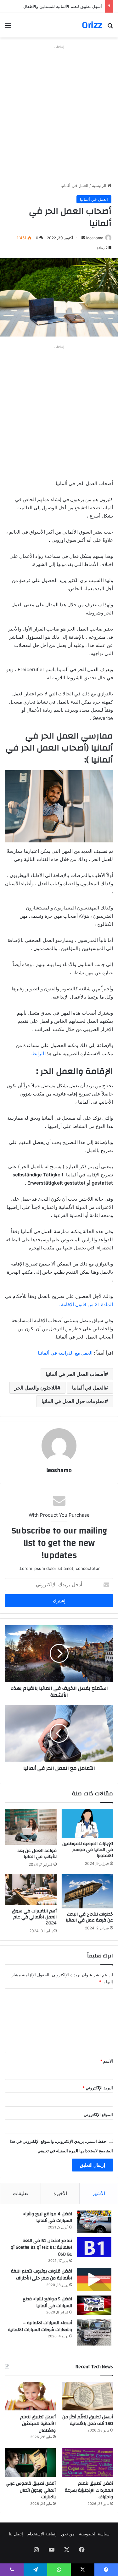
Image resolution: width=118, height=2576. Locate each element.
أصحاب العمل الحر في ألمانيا (75, 1374)
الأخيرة (60, 2193)
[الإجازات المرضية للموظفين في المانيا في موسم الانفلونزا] (87, 1823)
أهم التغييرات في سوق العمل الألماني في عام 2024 (34, 1917)
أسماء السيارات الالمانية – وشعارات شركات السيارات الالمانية (40, 2326)
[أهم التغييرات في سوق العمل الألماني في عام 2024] (31, 1889)
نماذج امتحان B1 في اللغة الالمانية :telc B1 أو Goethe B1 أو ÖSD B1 (41, 2248)
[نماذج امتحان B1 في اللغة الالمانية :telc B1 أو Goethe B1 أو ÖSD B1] (94, 2247)
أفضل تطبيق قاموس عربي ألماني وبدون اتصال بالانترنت (31, 2490)
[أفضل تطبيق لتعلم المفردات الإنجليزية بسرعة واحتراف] (88, 2463)
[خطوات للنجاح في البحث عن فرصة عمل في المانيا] (87, 1891)
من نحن (68, 2534)
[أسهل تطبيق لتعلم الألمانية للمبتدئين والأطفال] (30, 2396)
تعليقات (20, 2193)
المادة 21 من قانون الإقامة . (86, 1304)
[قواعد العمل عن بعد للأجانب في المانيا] (31, 1827)
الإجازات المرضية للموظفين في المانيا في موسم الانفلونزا (88, 1850)
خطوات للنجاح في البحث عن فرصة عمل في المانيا (89, 1917)
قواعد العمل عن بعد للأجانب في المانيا (37, 1854)
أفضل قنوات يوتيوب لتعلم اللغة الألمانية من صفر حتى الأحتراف (42, 2275)
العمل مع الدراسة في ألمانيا (65, 1353)
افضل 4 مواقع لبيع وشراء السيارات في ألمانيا (48, 2217)
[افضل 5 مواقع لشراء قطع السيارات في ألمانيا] (94, 2305)
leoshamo (95, 238)
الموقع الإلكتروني (98, 2115)
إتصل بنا (16, 2534)
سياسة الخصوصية (94, 2534)
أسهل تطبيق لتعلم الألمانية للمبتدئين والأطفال (63, 6)
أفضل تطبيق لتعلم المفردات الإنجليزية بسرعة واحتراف (89, 2490)
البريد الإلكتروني (98, 2088)
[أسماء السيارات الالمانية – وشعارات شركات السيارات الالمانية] (94, 2333)
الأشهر (99, 2193)
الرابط (38, 1053)
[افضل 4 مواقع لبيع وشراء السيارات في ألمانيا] (94, 2222)
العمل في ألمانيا (74, 185)
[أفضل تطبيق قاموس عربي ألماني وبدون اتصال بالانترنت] (30, 2463)
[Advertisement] (59, 110)
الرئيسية (100, 185)
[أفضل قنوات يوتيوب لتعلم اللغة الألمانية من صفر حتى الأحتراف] (94, 2279)
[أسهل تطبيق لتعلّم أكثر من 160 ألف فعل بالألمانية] (88, 2396)
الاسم (107, 2061)
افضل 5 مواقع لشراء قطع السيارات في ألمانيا (47, 2302)
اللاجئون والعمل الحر (36, 1388)
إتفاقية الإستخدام (42, 2534)
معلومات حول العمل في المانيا (73, 1401)
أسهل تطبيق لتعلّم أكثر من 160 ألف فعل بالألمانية (88, 2420)
